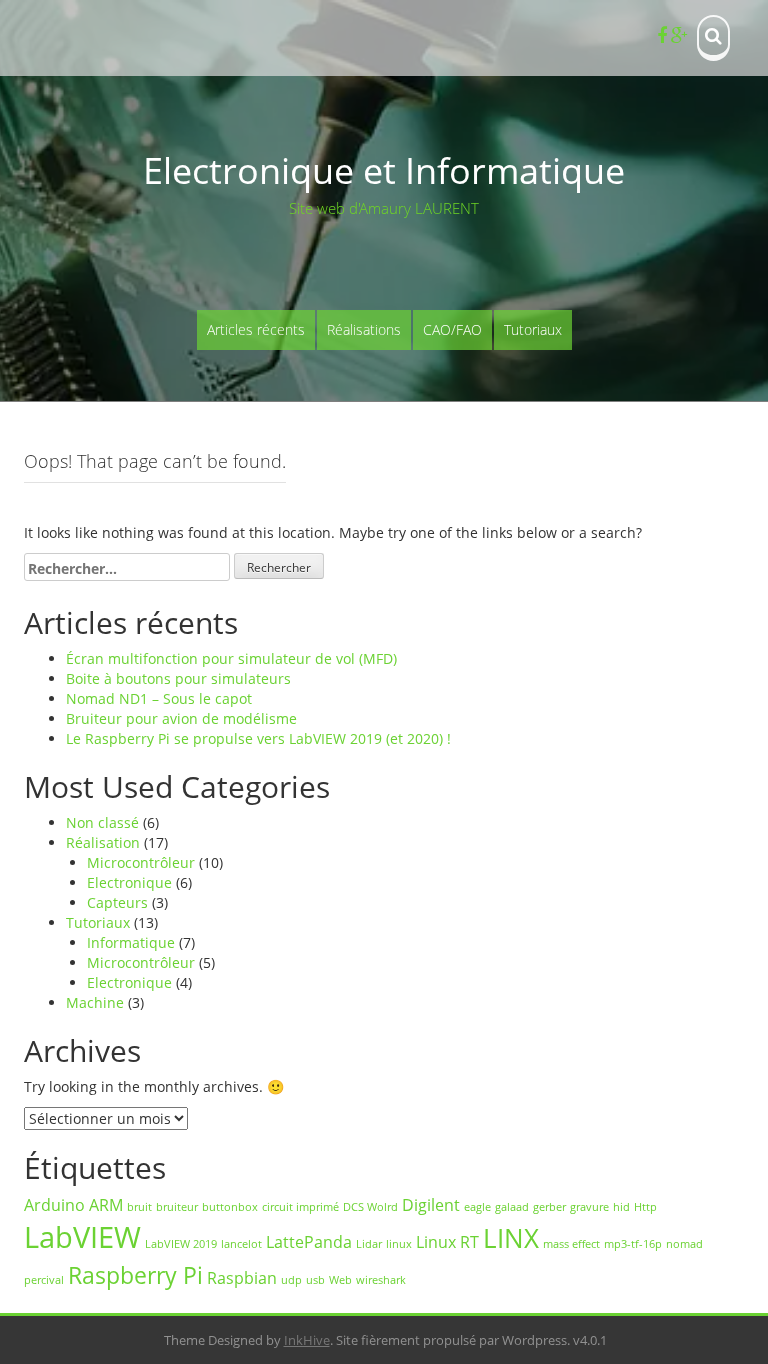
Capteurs (117, 902)
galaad (512, 1207)
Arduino (54, 1205)
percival (44, 1280)
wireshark (381, 1280)
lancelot (241, 1244)
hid (621, 1207)
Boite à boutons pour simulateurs (178, 678)
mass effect (571, 1244)
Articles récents (256, 329)
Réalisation (103, 842)
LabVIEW (82, 1237)
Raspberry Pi (135, 1275)
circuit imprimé (300, 1207)
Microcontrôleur (141, 862)
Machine (95, 1002)
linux (399, 1244)
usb (315, 1280)
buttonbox (230, 1207)
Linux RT (447, 1242)
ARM (106, 1205)
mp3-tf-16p (633, 1244)
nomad (684, 1244)
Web (340, 1280)
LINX (511, 1238)
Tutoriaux (533, 329)
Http (645, 1207)
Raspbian (242, 1278)
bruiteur (177, 1207)
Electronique (129, 882)
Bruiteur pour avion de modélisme (181, 718)
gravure (589, 1207)
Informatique (131, 942)
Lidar (369, 1244)
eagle (477, 1207)
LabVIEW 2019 (181, 1244)
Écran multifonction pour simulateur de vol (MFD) (231, 658)
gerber (549, 1207)
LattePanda (309, 1242)
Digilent (431, 1205)
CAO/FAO (452, 329)
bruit (139, 1207)
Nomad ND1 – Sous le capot (159, 698)
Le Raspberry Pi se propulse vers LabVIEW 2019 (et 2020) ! (258, 738)
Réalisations (364, 329)
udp (291, 1280)
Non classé (102, 822)
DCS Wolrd (370, 1207)
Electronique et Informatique (384, 170)
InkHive (307, 1340)
